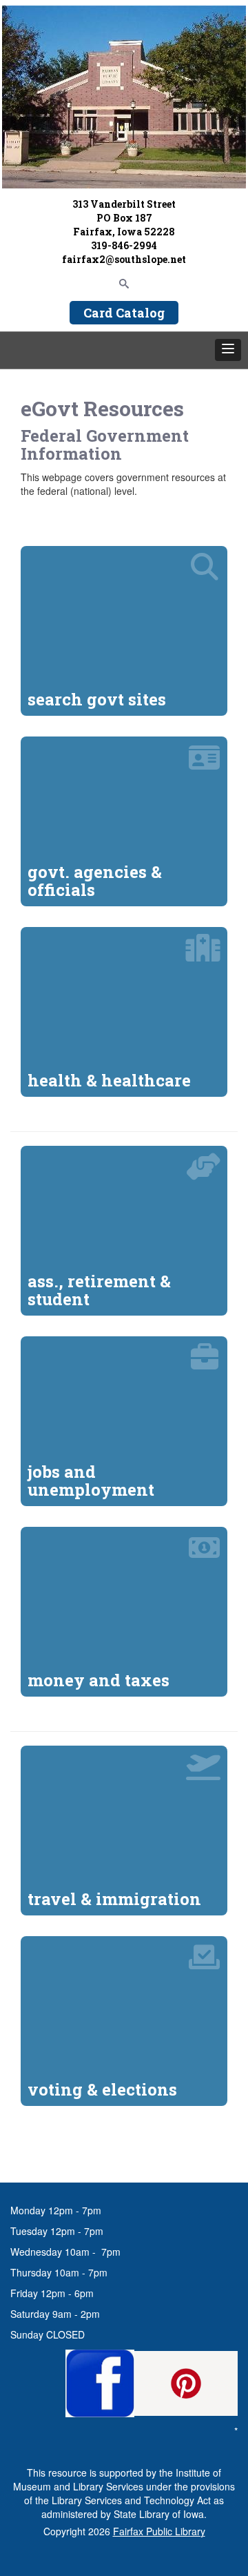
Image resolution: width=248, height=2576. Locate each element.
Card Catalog (124, 313)
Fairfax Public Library (159, 2531)
